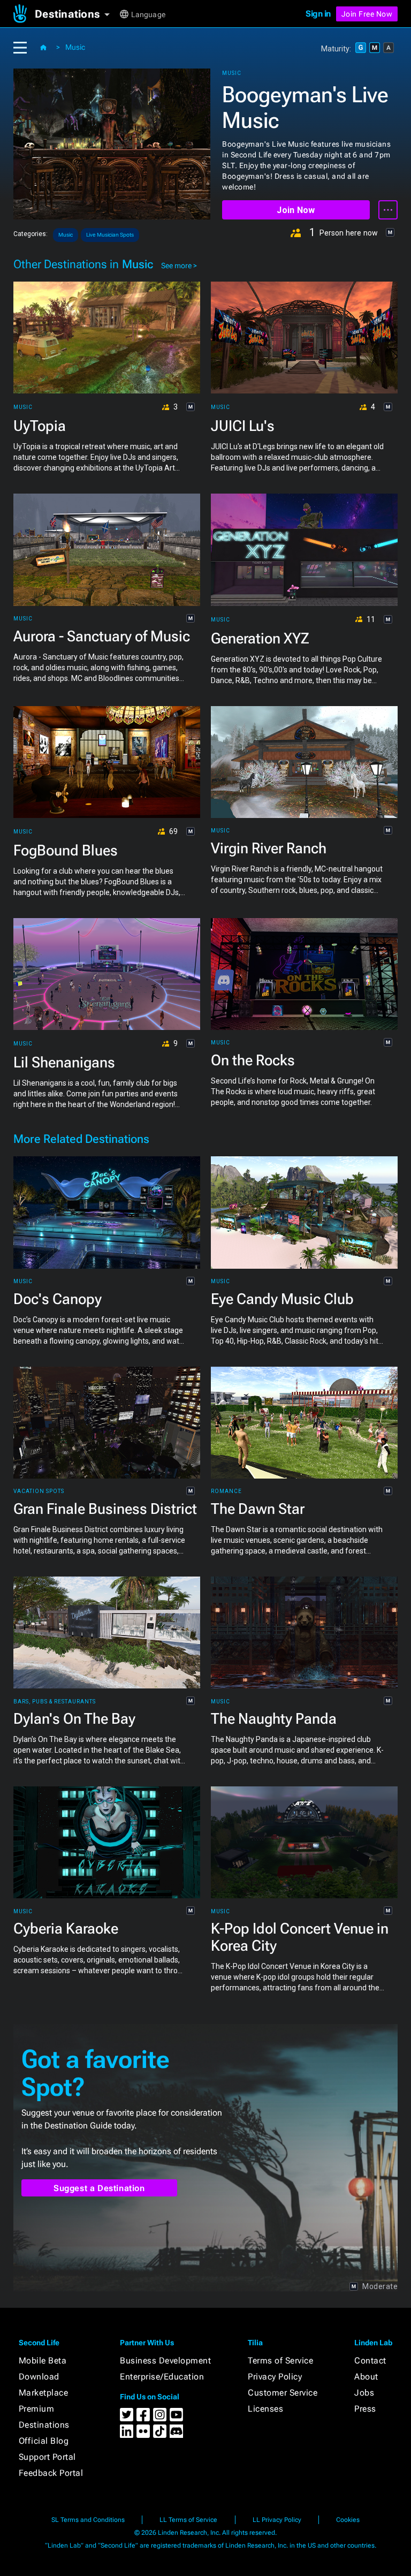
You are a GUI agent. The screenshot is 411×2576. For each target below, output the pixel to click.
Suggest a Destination (99, 2188)
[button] (76, 14)
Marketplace (44, 2393)
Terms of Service (280, 2361)
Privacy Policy (275, 2377)
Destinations (44, 2425)
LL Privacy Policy (277, 2520)
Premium (37, 2409)
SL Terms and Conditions (88, 2520)
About (366, 2377)
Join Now (296, 210)
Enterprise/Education (162, 2377)
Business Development (165, 2361)
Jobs (364, 2393)
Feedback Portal (51, 2473)
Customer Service (283, 2393)
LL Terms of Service (188, 2520)
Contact (370, 2361)
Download (39, 2377)
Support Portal (47, 2457)
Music (75, 47)
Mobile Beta (43, 2361)
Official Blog (44, 2441)
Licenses (265, 2409)
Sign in (318, 14)
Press (365, 2409)
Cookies (348, 2520)
